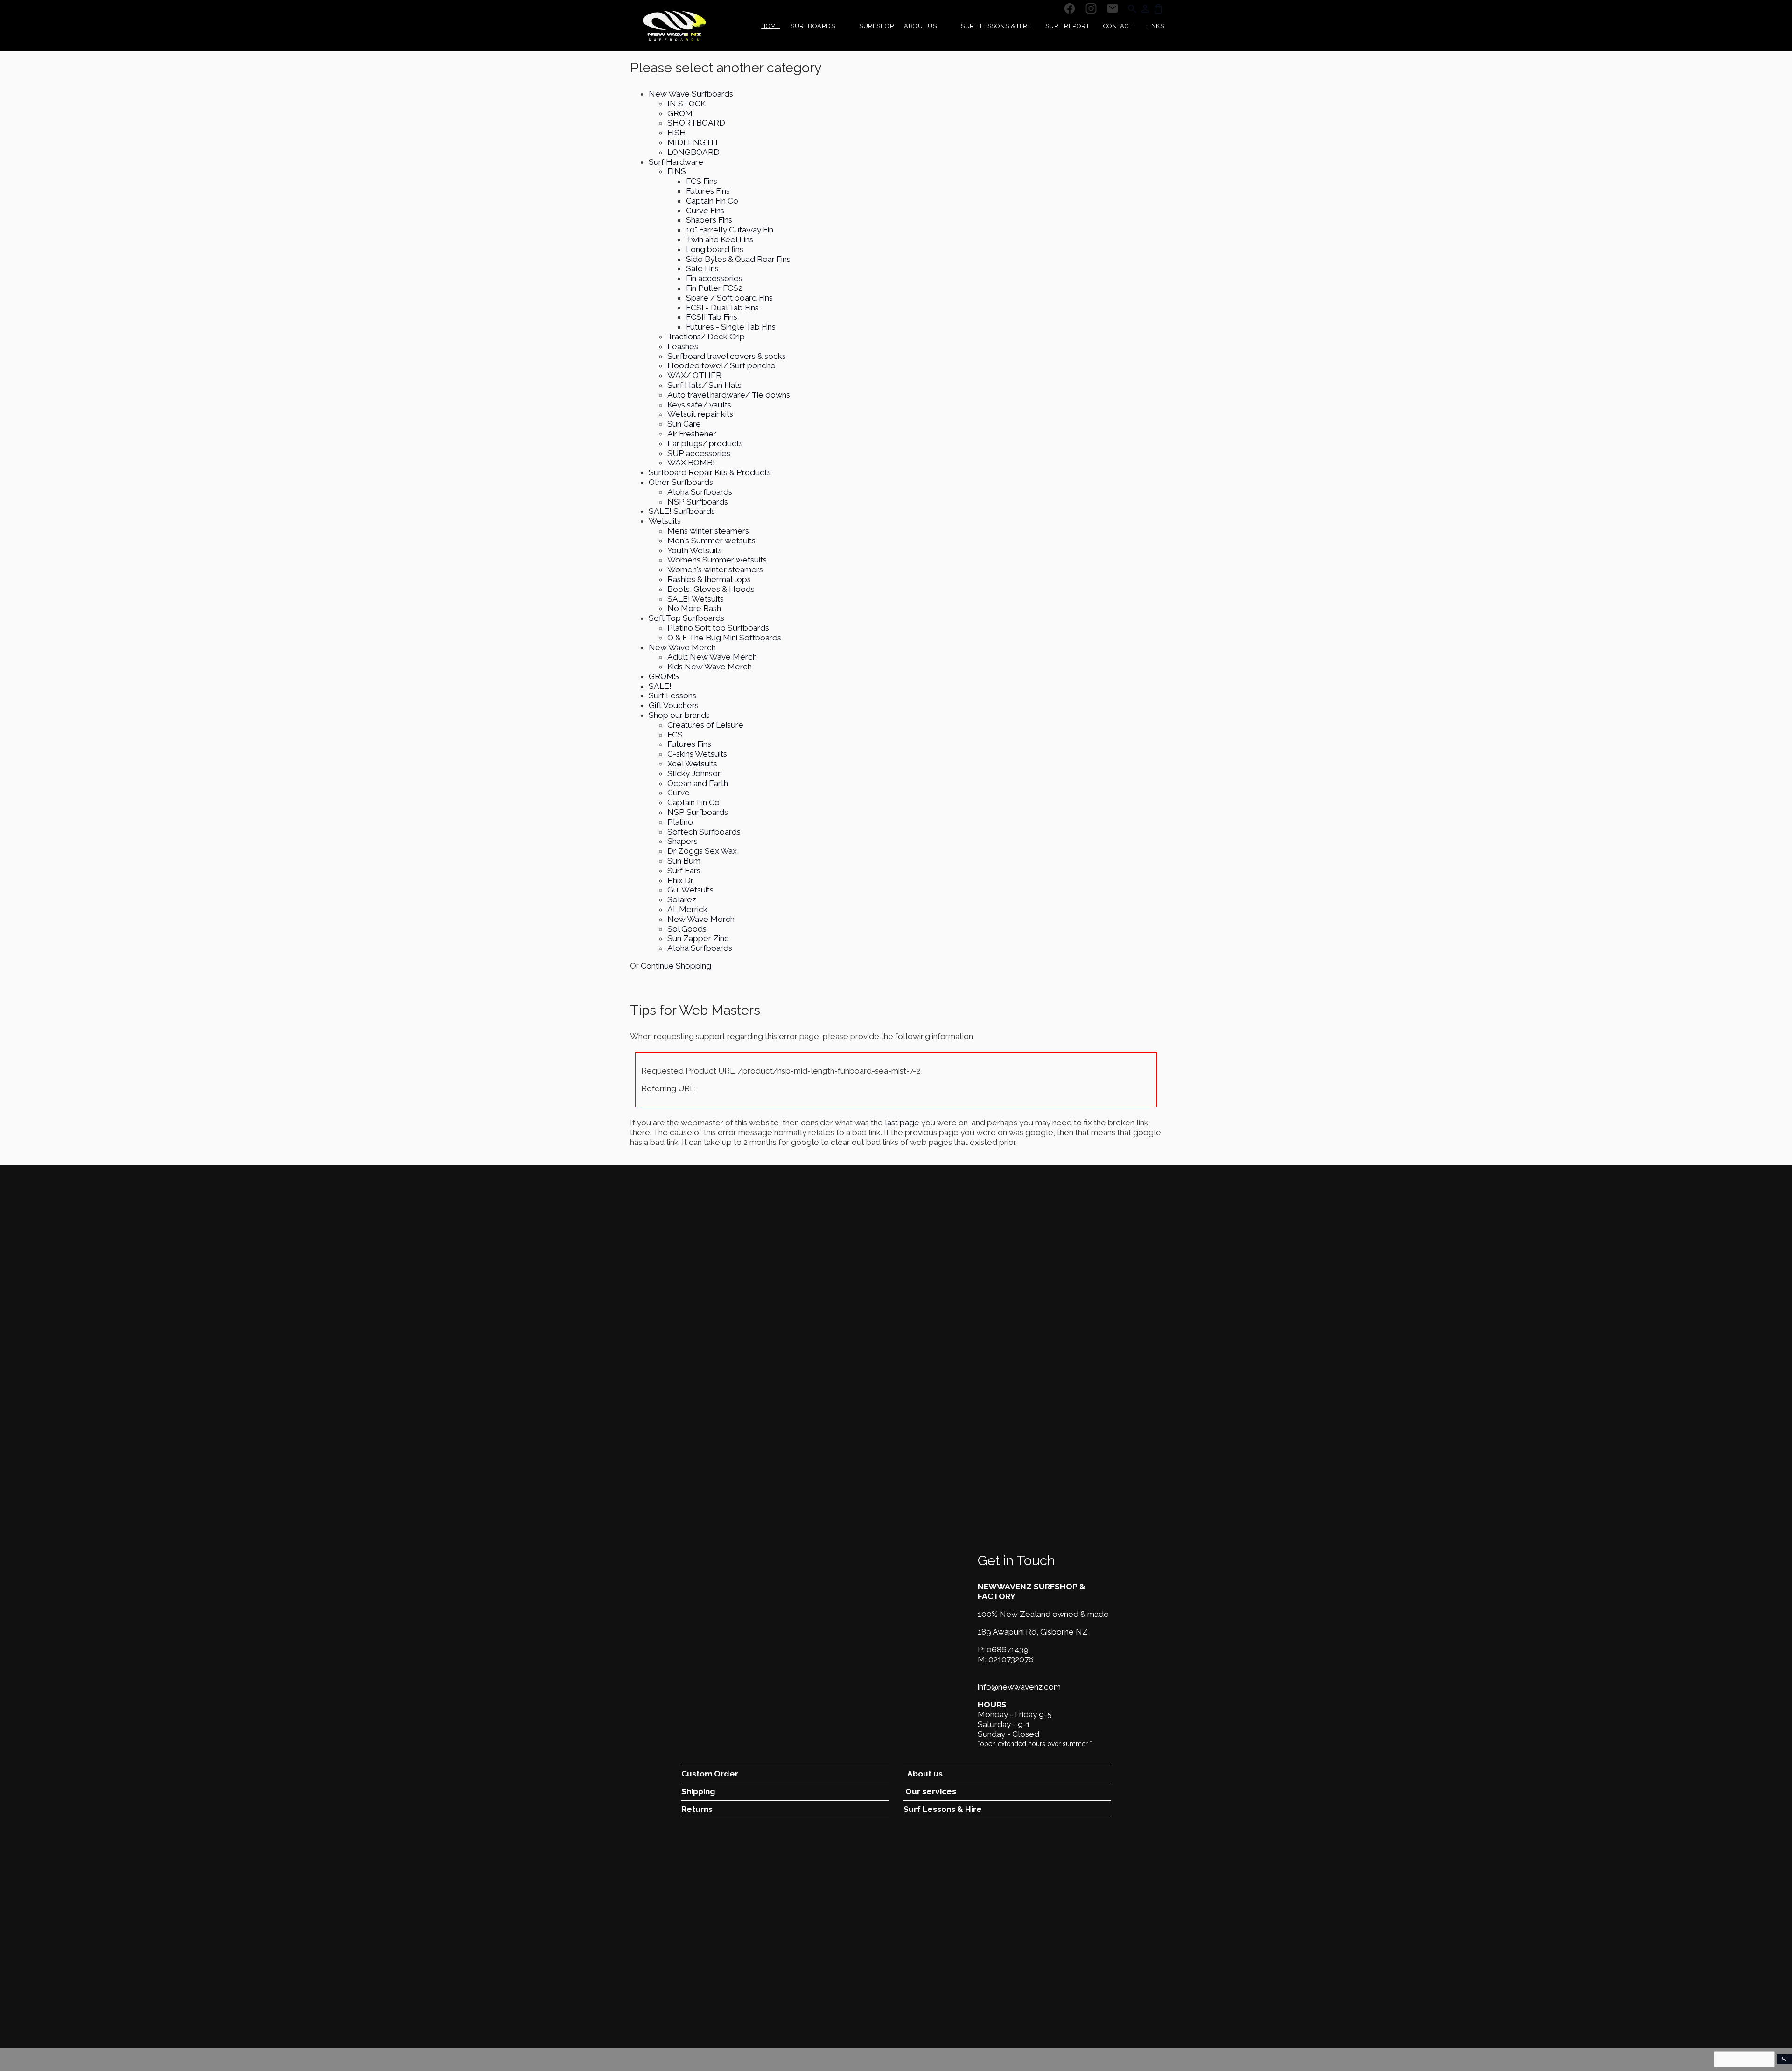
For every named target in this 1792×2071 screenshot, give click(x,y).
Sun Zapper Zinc (698, 938)
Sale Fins (702, 268)
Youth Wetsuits (695, 550)
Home (770, 26)
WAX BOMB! (691, 463)
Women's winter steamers (715, 569)
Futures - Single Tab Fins (731, 327)
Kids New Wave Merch (710, 667)
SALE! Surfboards (682, 511)
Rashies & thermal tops (709, 579)
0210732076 (1011, 1659)
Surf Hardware (676, 162)
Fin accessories (714, 278)
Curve (679, 793)
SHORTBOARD (696, 123)
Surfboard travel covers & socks (727, 356)
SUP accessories (699, 453)
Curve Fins (705, 211)
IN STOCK (686, 104)
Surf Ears (684, 871)
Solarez (682, 899)
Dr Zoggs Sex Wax (702, 851)
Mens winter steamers (708, 531)
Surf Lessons (672, 695)
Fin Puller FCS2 (714, 288)
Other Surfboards (681, 482)
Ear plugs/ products (705, 443)
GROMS (664, 676)
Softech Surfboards (704, 832)
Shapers (682, 841)
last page (902, 1123)
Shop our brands (679, 715)
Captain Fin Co (712, 201)
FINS (677, 171)
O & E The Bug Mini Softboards (724, 638)
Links (1155, 26)
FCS (675, 735)
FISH (677, 133)
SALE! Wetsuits (696, 599)
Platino (680, 822)
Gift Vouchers (674, 705)
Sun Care (684, 424)
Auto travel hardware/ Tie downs (729, 395)
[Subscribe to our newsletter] (1113, 9)
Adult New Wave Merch (712, 657)
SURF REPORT (1067, 26)
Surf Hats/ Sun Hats (704, 385)
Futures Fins (708, 191)
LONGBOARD (693, 152)
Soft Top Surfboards (686, 618)
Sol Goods (687, 929)
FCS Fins (702, 181)
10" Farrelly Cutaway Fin (730, 230)
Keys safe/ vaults (699, 405)
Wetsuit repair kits (700, 414)
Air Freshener (692, 434)
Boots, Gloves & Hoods (711, 589)
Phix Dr (680, 880)
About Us (920, 26)
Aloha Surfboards (700, 492)
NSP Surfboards (698, 502)
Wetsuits (665, 521)
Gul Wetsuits (690, 890)
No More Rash (694, 608)
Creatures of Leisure (705, 725)
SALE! (660, 686)
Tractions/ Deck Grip (706, 337)
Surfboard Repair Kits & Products (710, 472)
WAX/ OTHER (694, 375)
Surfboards (813, 26)
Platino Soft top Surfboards (718, 628)
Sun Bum (684, 861)
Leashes (683, 346)
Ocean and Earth (698, 783)
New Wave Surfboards (691, 94)
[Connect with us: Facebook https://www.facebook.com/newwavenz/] (1070, 9)
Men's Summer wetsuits (711, 541)
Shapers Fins (709, 220)
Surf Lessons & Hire (996, 26)
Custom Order (710, 1774)
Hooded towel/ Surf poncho (721, 365)
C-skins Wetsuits (697, 754)
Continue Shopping (676, 966)
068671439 (1008, 1650)
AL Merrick (687, 909)
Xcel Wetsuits (692, 764)
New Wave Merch (682, 647)
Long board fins (715, 249)
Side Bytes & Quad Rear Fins (738, 259)
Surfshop (876, 26)
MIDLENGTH (693, 142)
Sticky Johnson (695, 773)
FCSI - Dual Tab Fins (722, 308)
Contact (1118, 26)
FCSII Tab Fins (712, 317)
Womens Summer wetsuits (717, 560)
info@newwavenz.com (1019, 1687)
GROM (680, 113)
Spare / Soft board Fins (729, 298)
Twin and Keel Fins (720, 239)
